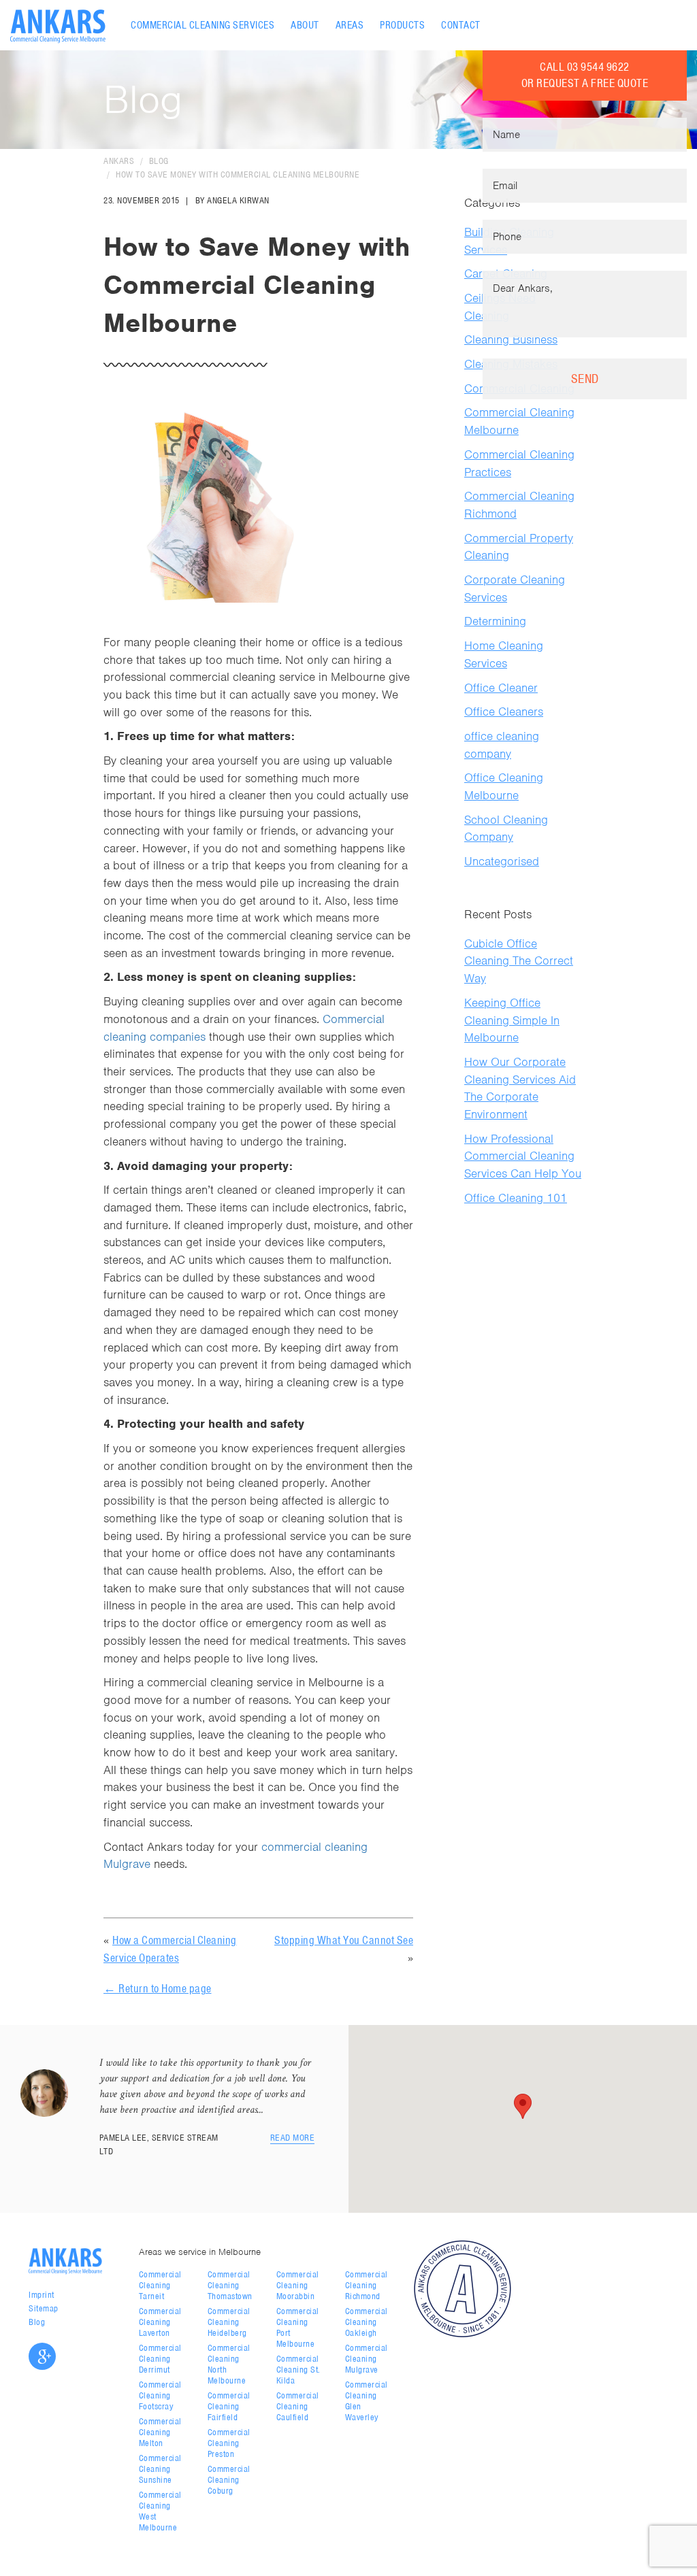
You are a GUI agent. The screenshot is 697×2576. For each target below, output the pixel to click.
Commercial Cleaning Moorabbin (298, 2285)
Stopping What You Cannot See (344, 1940)
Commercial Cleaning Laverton (160, 2322)
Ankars (119, 161)
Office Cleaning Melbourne (504, 786)
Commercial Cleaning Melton (160, 2432)
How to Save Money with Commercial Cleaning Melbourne (238, 174)
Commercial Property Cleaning (519, 547)
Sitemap (44, 2308)
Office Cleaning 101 (516, 1198)
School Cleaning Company (506, 829)
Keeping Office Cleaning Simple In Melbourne (512, 1020)
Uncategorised (502, 861)
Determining (495, 621)
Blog (159, 161)
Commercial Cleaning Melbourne (519, 421)
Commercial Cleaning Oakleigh (367, 2322)
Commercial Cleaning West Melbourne (160, 2511)
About (305, 25)
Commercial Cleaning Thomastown (230, 2285)
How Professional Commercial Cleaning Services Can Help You (523, 1156)
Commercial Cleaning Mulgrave (367, 2359)
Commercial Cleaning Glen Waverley (367, 2401)
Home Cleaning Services (504, 654)
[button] (523, 2106)
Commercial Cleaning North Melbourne (229, 2364)
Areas (350, 25)
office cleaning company (502, 745)
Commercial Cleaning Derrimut (160, 2359)
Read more (293, 2138)
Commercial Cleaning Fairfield (229, 2406)
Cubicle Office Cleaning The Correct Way (519, 961)
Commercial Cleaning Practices (519, 463)
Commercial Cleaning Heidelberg (229, 2322)
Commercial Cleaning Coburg (229, 2480)
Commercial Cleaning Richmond (519, 505)
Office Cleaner (501, 688)
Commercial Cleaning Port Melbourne (298, 2327)
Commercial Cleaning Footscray (160, 2395)
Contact (461, 25)
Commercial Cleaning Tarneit (160, 2285)
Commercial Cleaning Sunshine (160, 2469)
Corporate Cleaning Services (515, 588)
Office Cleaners (504, 712)
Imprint (42, 2295)
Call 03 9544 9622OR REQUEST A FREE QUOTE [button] (585, 75)
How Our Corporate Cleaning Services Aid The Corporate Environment (520, 1088)
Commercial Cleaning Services (202, 25)
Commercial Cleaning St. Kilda (298, 2370)
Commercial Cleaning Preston (229, 2443)
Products (402, 25)
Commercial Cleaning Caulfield (298, 2406)
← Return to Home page (158, 1988)
